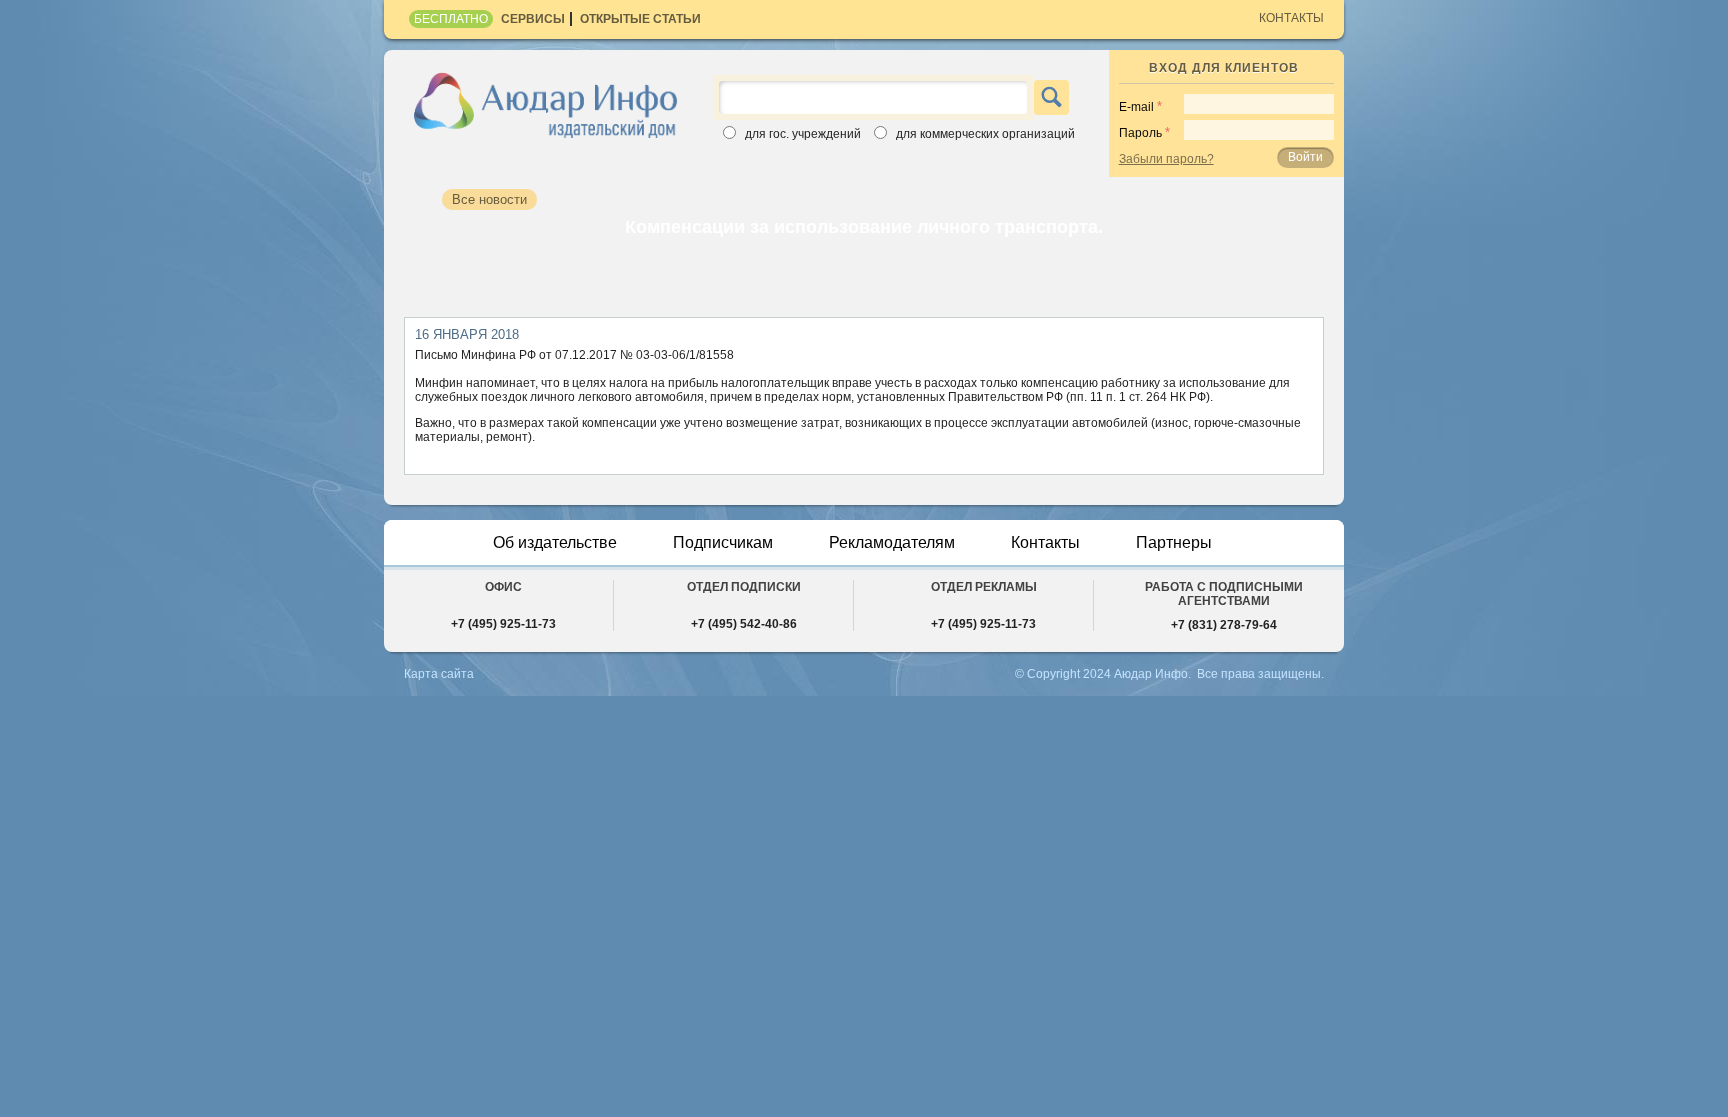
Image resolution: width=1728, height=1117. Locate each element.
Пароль (1140, 133)
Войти (1305, 157)
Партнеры (1174, 542)
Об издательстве (555, 542)
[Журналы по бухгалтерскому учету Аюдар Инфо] (546, 104)
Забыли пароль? (1166, 159)
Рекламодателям (892, 542)
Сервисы (533, 19)
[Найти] (1051, 97)
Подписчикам (723, 542)
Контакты (1291, 18)
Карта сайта (439, 674)
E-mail (1136, 107)
